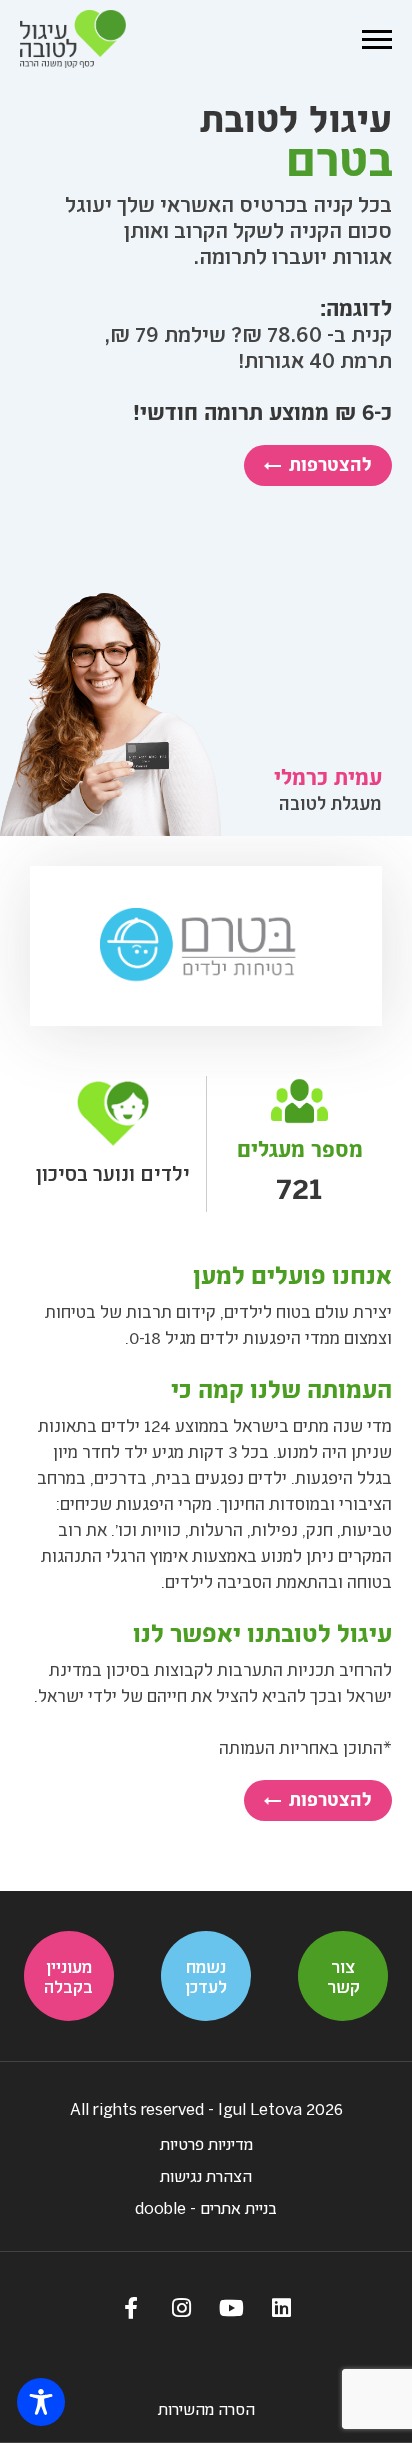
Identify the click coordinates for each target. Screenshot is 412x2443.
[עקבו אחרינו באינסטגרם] (181, 2307)
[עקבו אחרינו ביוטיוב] (231, 2307)
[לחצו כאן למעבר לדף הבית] (73, 39)
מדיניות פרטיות (206, 2143)
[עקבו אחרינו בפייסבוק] (131, 2307)
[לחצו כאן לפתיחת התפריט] (377, 39)
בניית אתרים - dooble (206, 2207)
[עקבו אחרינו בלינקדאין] (281, 2307)
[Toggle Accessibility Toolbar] (41, 2402)
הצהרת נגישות (206, 2175)
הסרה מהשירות (206, 2408)
